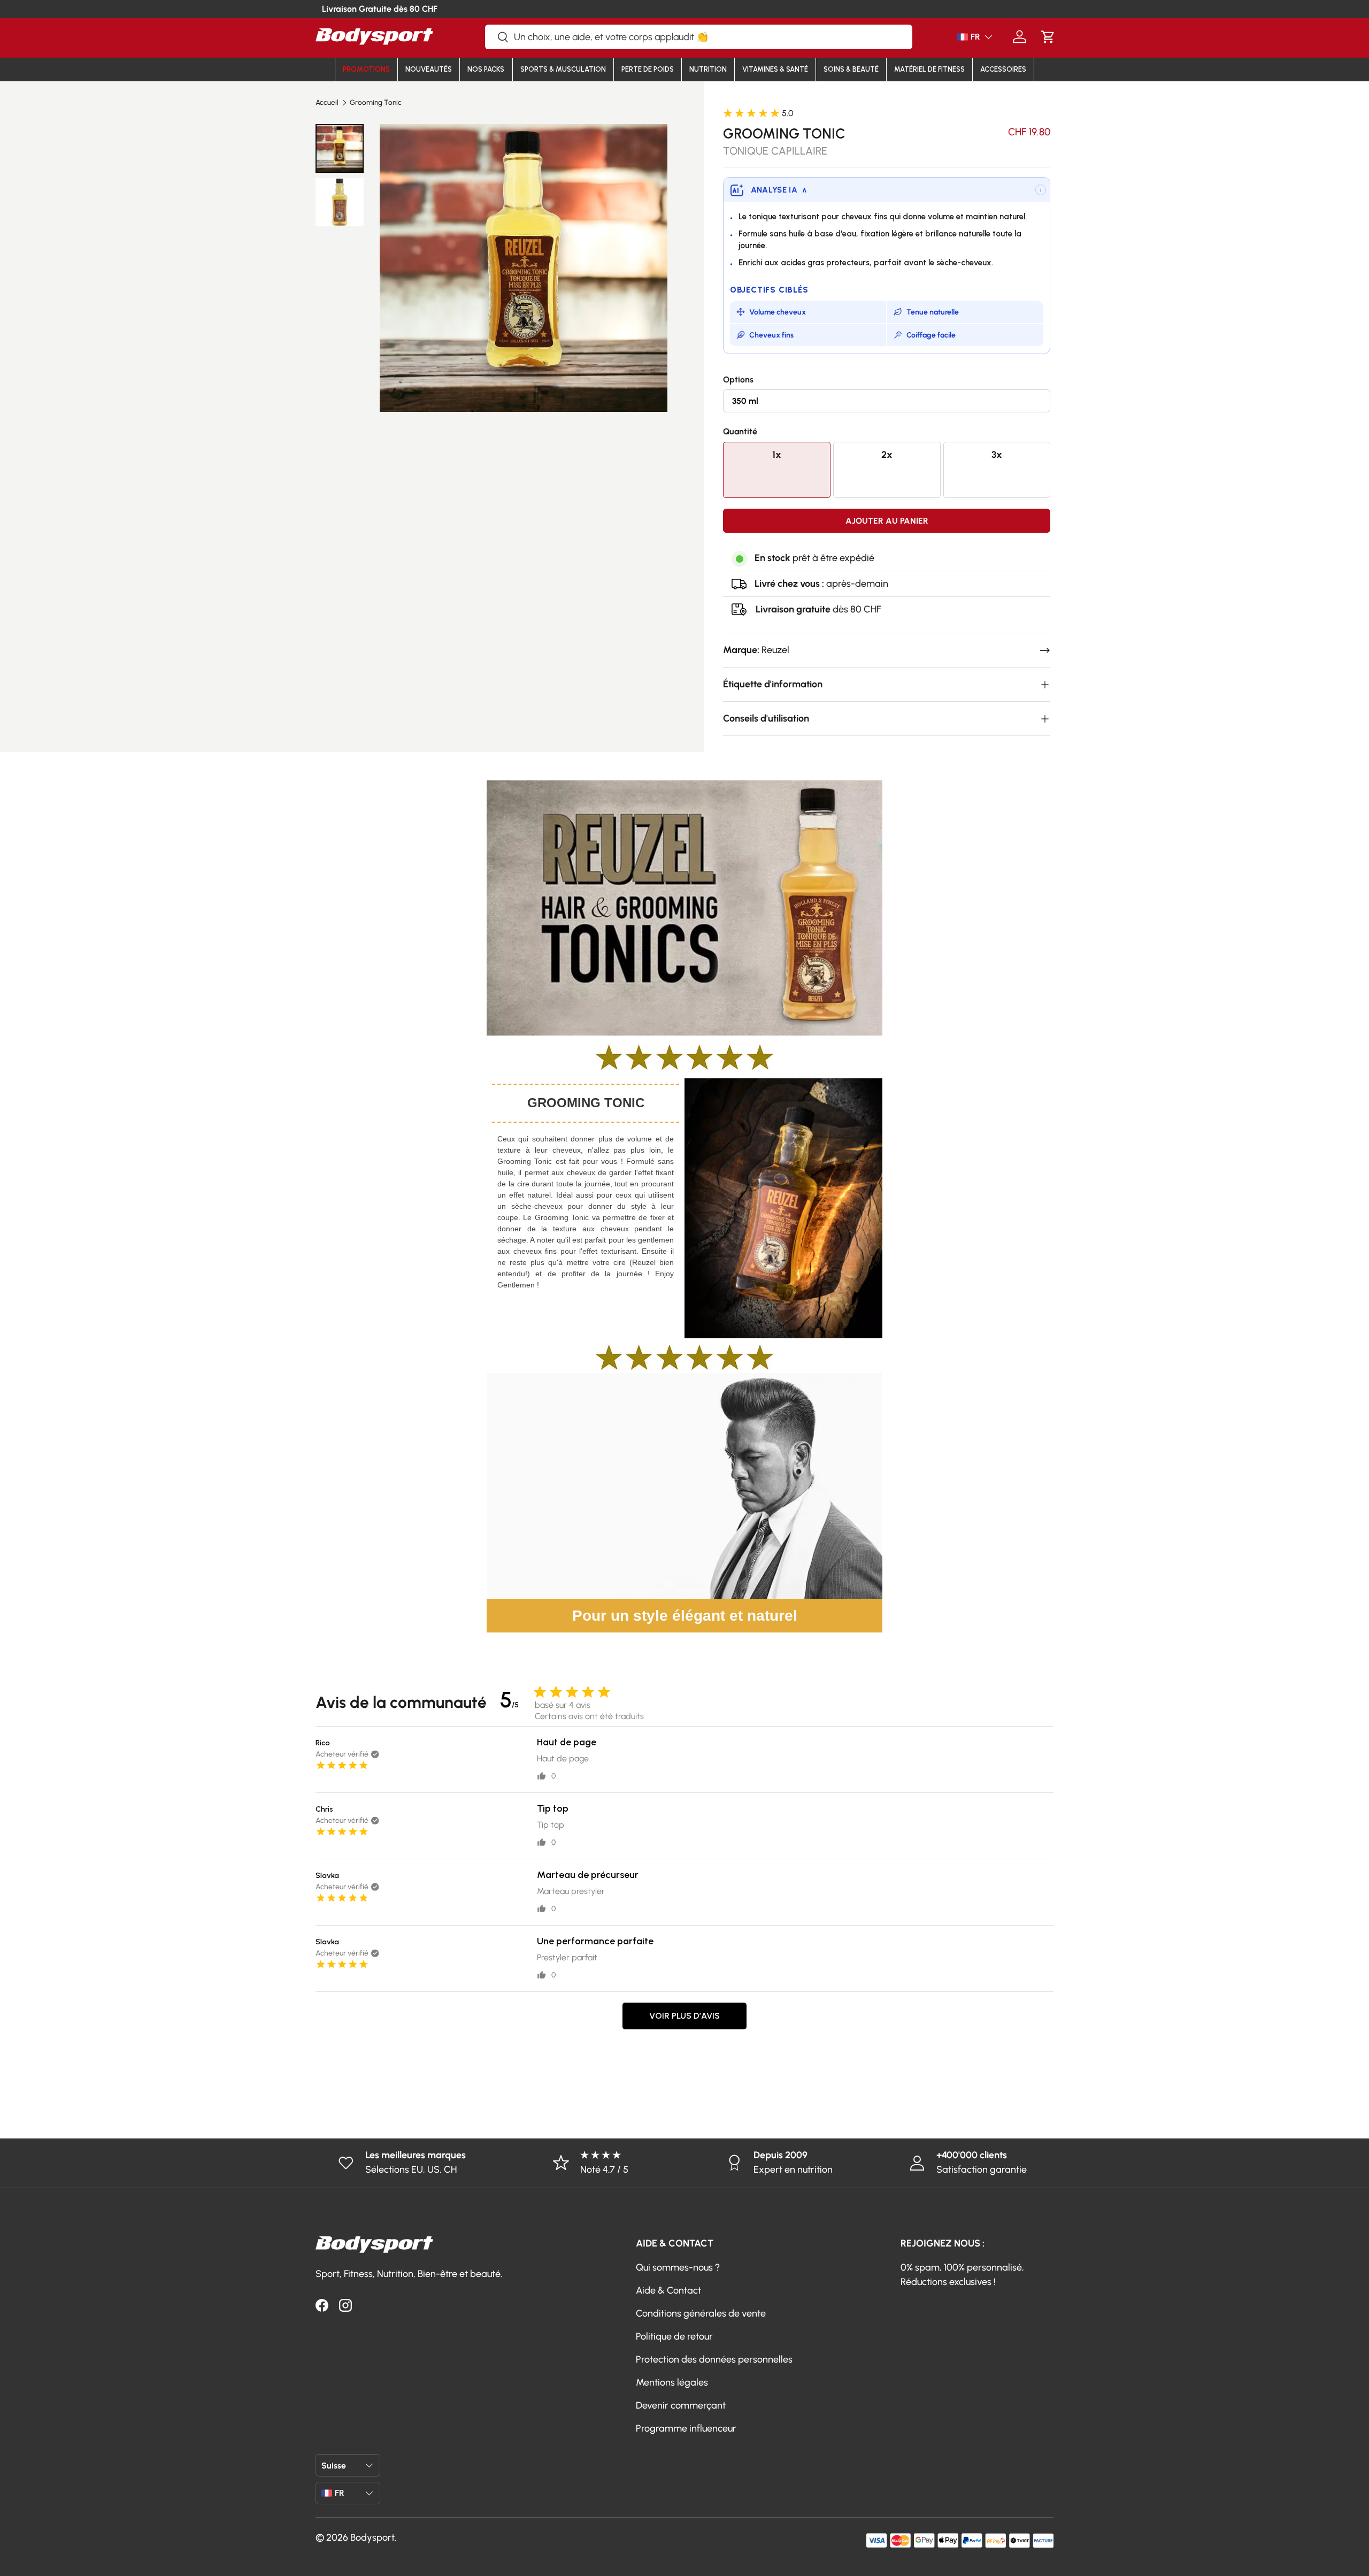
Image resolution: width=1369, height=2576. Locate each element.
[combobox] (699, 37)
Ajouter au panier (887, 521)
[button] (1048, 37)
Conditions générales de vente (701, 2313)
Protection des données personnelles (714, 2359)
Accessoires (1003, 69)
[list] (523, 268)
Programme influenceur (686, 2428)
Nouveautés (429, 69)
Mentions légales (672, 2382)
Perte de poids (648, 69)
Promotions (366, 69)
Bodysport (372, 2537)
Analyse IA (779, 190)
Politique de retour (674, 2336)
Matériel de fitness (929, 69)
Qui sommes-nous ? (678, 2267)
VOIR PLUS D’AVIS (684, 2016)
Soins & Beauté (851, 69)
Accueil (327, 103)
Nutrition (708, 69)
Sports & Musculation (563, 69)
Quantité (740, 431)
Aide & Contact (668, 2290)
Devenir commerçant (681, 2405)
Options (738, 379)
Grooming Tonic (376, 103)
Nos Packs (486, 69)
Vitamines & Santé (775, 69)
